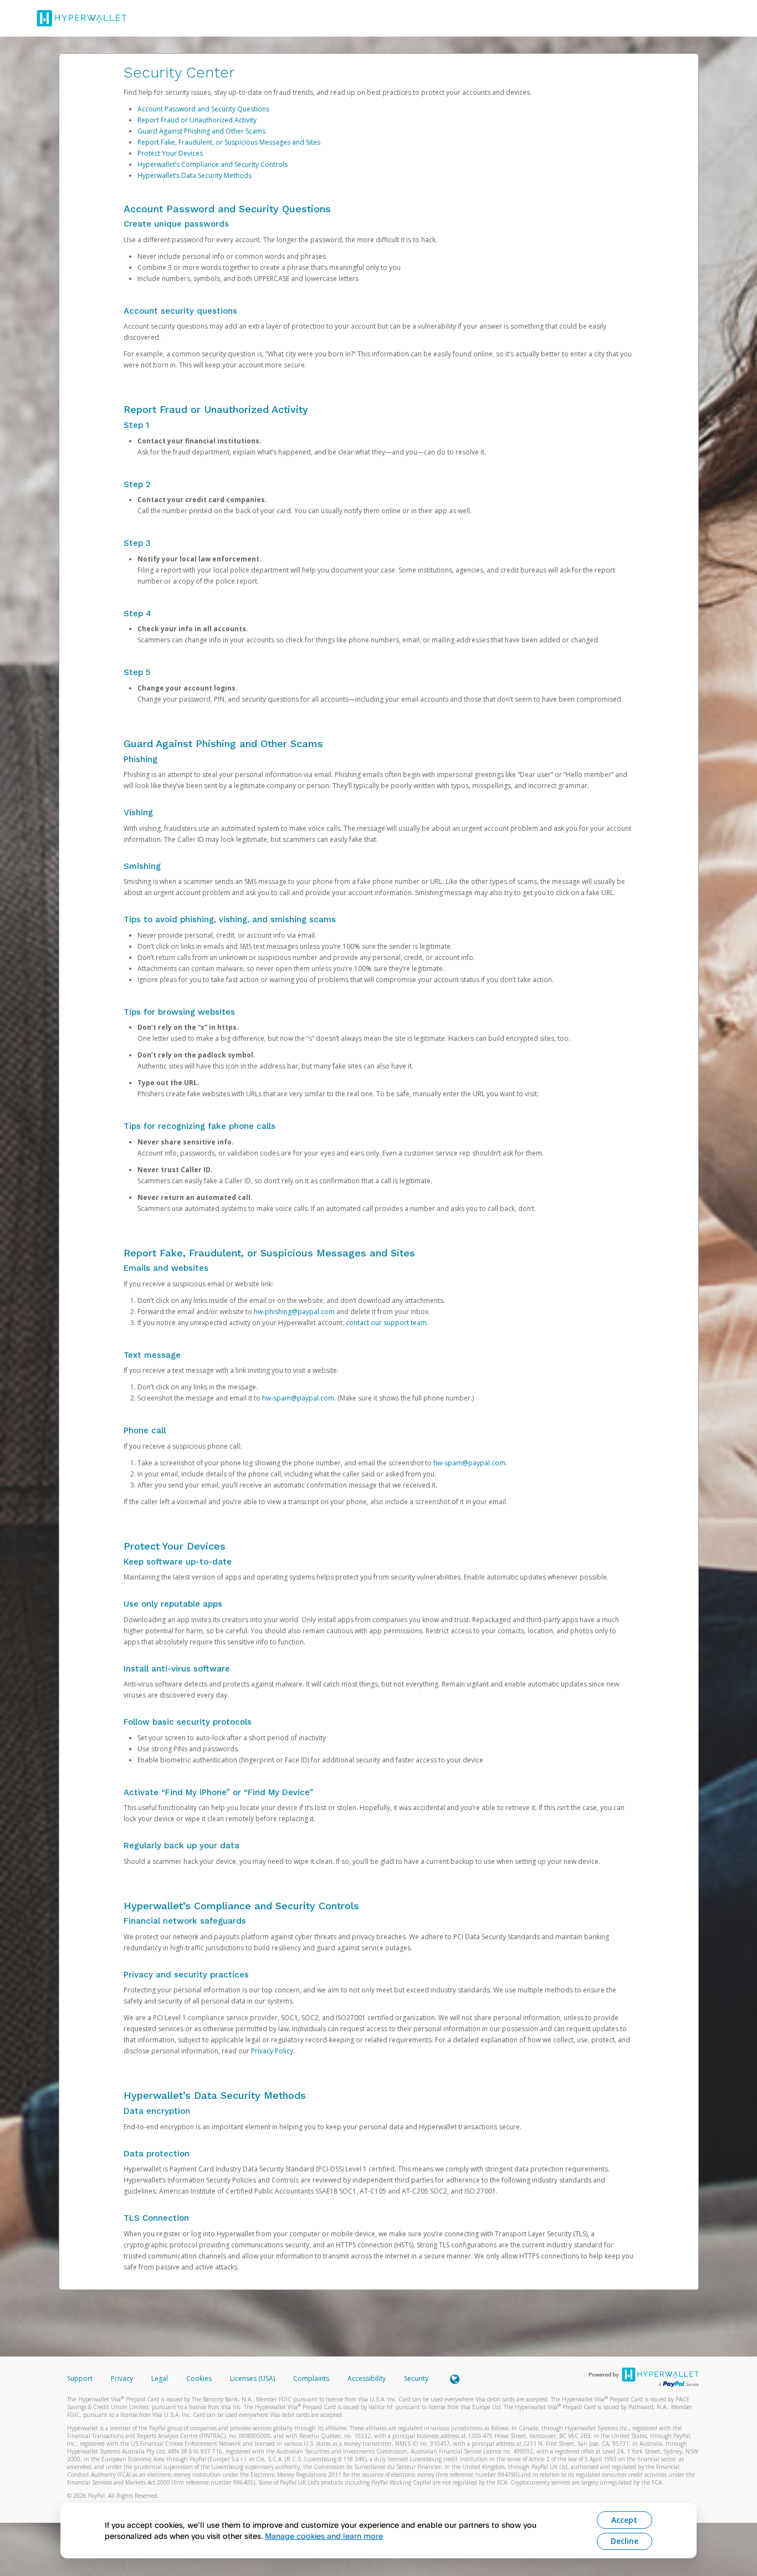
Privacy (122, 2378)
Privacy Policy (272, 2051)
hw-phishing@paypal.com (294, 1312)
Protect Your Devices (170, 153)
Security (416, 2378)
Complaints (312, 2378)
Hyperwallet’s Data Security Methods (195, 175)
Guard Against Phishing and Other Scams (201, 131)
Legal (160, 2378)
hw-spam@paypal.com (298, 1398)
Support (80, 2378)
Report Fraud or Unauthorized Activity (197, 120)
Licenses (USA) (253, 2378)
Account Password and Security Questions (203, 109)
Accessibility (367, 2378)
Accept (624, 2520)
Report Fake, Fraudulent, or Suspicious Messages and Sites (229, 142)
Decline (625, 2541)
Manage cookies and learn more (324, 2536)
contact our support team (386, 1323)
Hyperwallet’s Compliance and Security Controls (213, 164)
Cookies (199, 2378)
